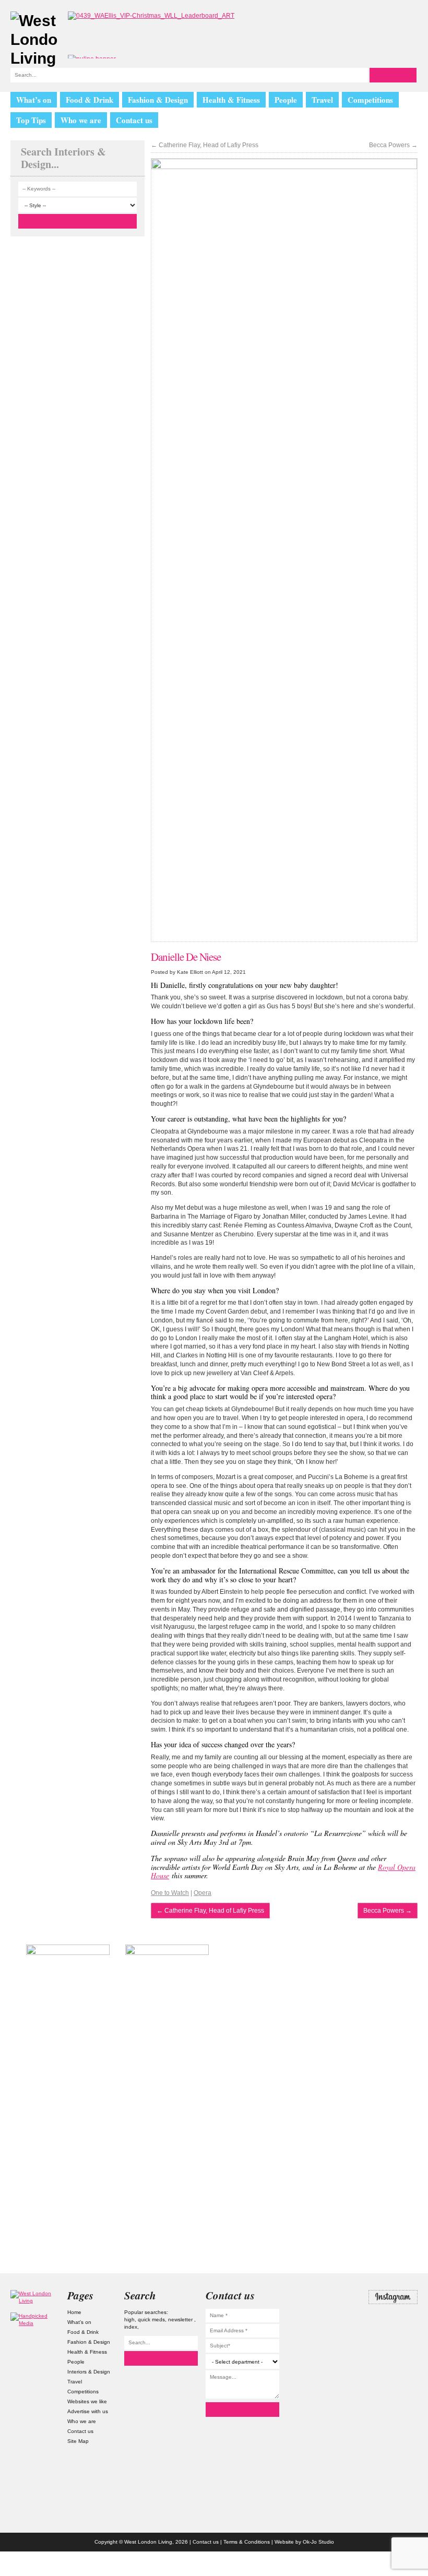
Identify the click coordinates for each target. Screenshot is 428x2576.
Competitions (370, 100)
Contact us (134, 120)
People (286, 100)
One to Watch (170, 1893)
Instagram (393, 2297)
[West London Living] (34, 40)
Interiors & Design (89, 2372)
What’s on (34, 100)
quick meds (151, 2319)
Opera (203, 1893)
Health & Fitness (231, 100)
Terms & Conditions (247, 2542)
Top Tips (31, 120)
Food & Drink (90, 100)
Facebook (393, 2359)
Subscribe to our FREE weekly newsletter (360, 1997)
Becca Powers (393, 145)
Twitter (393, 2318)
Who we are (81, 120)
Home (74, 2312)
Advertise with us (88, 2411)
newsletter (181, 2319)
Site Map (78, 2441)
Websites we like (87, 2401)
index (131, 2327)
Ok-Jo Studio (318, 2542)
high (129, 2319)
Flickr (393, 2339)
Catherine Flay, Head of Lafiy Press (205, 145)
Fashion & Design (158, 100)
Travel (322, 100)
